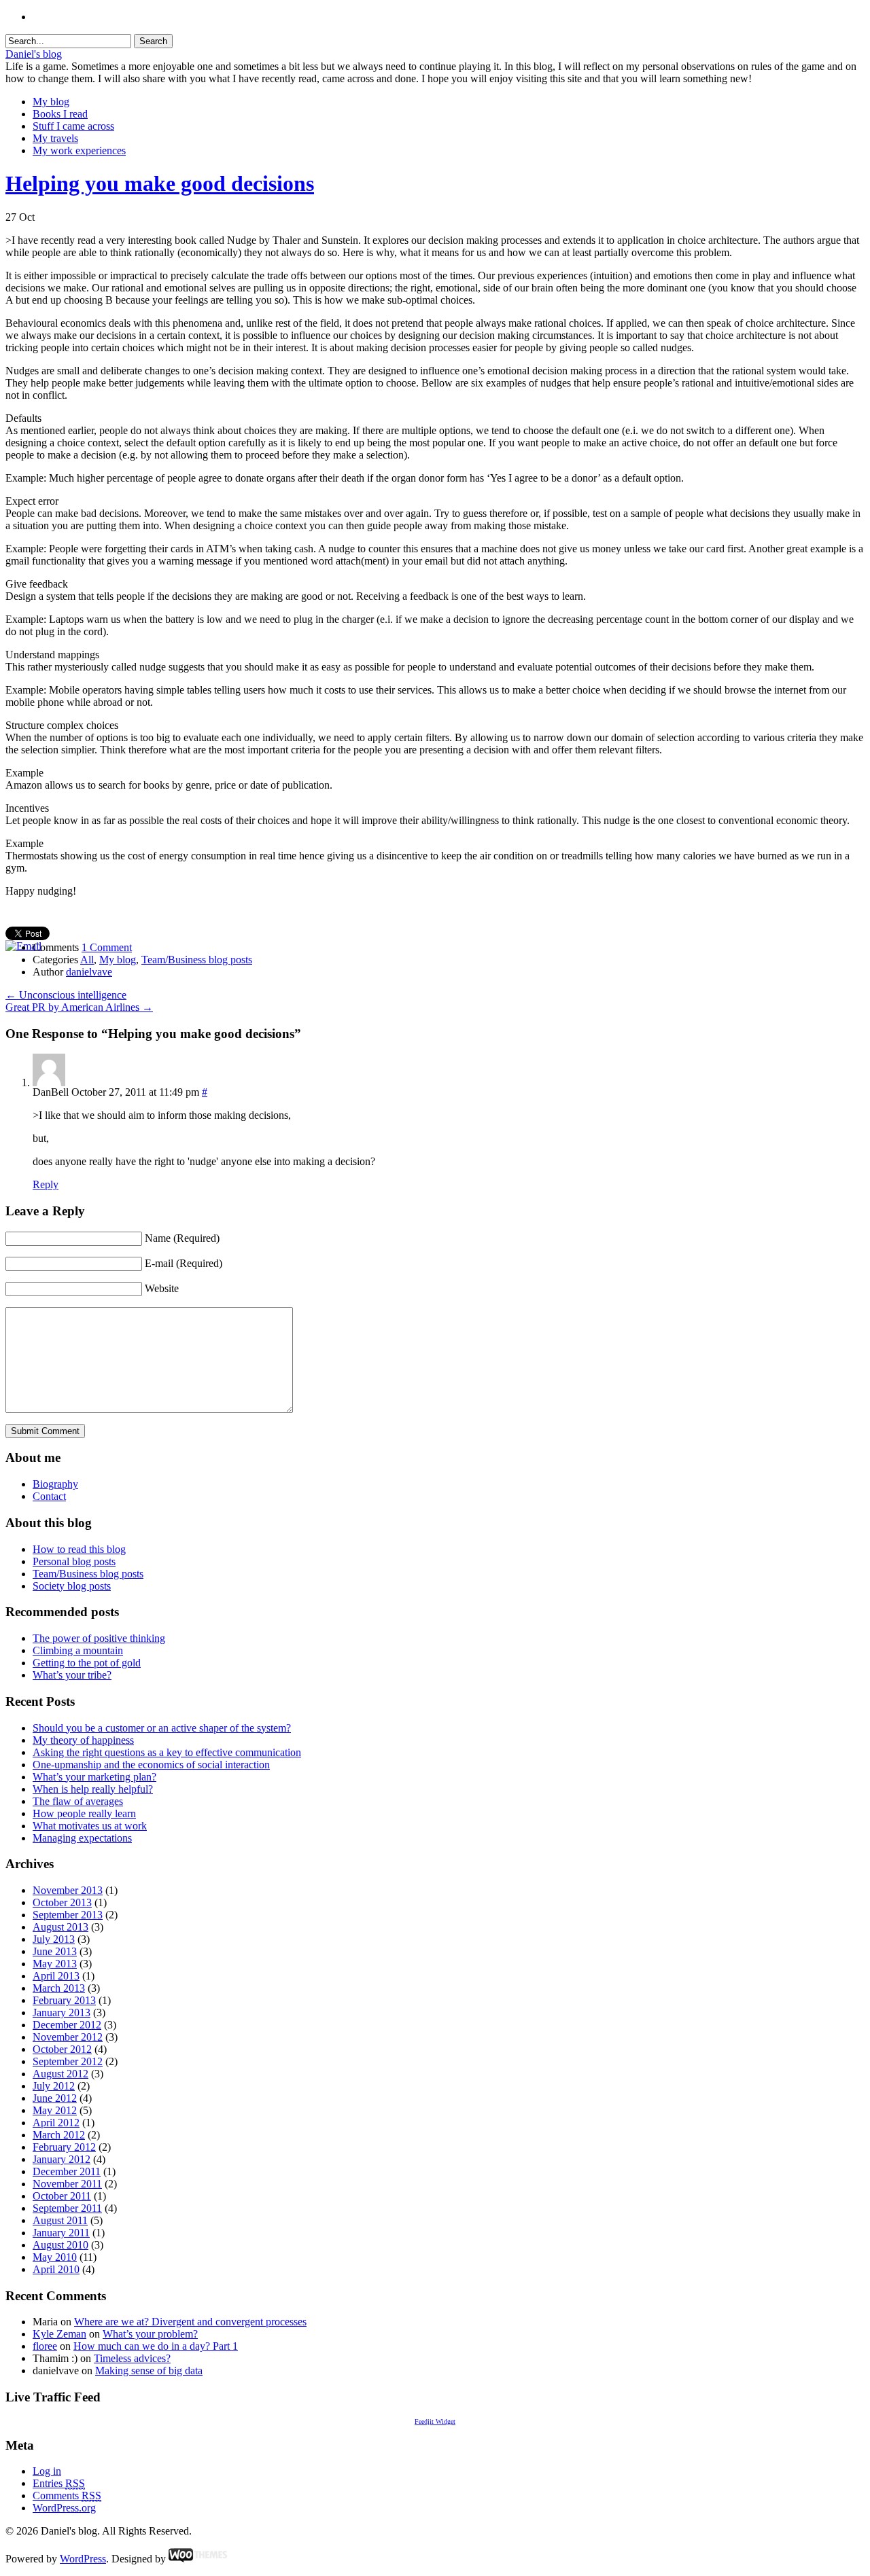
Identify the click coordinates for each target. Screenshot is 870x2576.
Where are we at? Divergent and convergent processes (190, 2322)
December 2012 (67, 2025)
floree (45, 2346)
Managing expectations (82, 1838)
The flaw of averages (78, 1801)
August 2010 (60, 2245)
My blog (51, 102)
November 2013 (68, 1890)
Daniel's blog (34, 54)
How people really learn (84, 1813)
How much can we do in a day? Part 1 (156, 2346)
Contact (49, 1496)
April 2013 (56, 1976)
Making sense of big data (149, 2371)
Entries (59, 2483)
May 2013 (55, 1964)
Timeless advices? (132, 2358)
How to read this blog (79, 1549)
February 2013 (64, 2000)
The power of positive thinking (99, 1638)
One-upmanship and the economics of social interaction (151, 1765)
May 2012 (55, 2110)
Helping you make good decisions (160, 183)
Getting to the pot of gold (87, 1663)
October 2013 (62, 1902)
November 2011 (67, 2184)
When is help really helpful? (93, 1789)
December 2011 (67, 2171)
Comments (67, 2495)
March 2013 (59, 1988)
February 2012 (64, 2147)
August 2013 (60, 1927)
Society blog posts (72, 1586)
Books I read (60, 114)
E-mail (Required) (184, 1263)
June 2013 (55, 1951)
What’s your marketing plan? (94, 1777)
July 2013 (54, 1939)
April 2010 (56, 2269)
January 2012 (62, 2159)
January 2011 (61, 2233)
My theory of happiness (83, 1740)
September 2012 (68, 2061)
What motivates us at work (90, 1826)
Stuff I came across (73, 126)
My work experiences (79, 150)
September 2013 (68, 1915)
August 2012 (60, 2074)
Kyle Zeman (59, 2334)
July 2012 (54, 2086)
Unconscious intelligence (66, 995)
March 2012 (59, 2135)
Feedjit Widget (435, 2421)
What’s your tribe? (72, 1675)
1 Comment (107, 947)
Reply (46, 1184)
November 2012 (68, 2037)
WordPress (83, 2559)
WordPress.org (64, 2508)
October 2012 (62, 2049)
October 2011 (62, 2196)
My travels (55, 138)
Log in (47, 2471)
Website (162, 1288)
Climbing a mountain (78, 1650)
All (87, 960)
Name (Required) (182, 1238)
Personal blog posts (74, 1561)
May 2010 (55, 2257)
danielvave (89, 972)
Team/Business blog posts (197, 960)
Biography (55, 1484)
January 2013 (62, 2012)
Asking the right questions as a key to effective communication (167, 1752)
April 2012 (56, 2123)
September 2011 (67, 2208)
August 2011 (60, 2220)
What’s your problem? (150, 2334)
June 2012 (55, 2098)
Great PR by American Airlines (79, 1007)
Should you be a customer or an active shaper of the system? (162, 1728)
